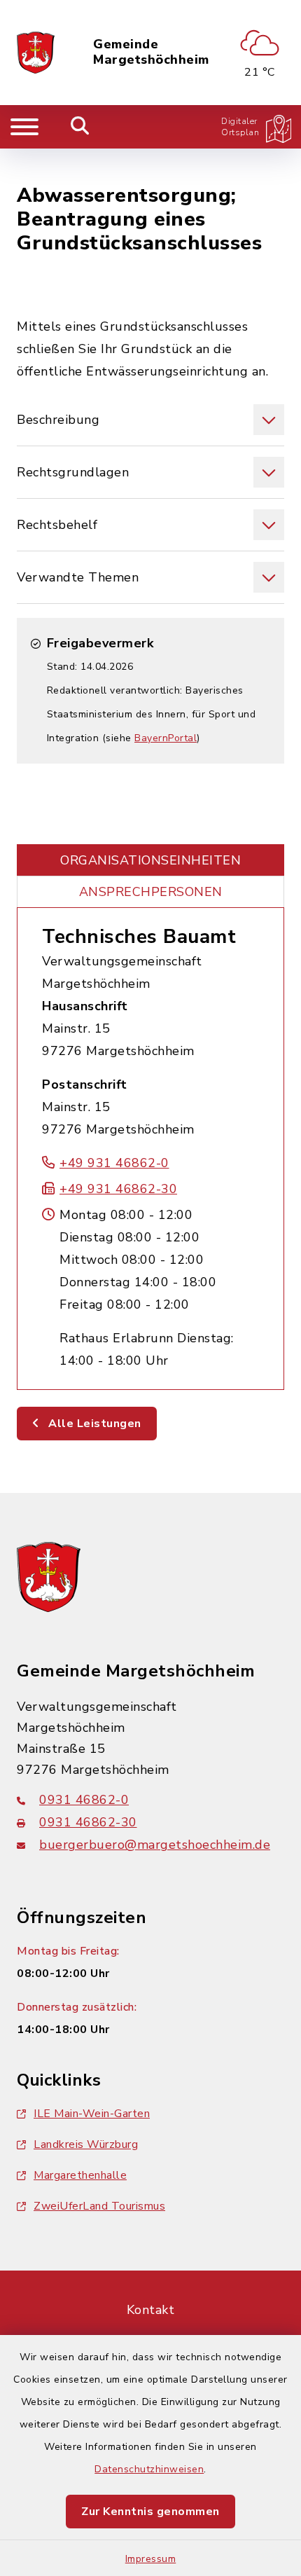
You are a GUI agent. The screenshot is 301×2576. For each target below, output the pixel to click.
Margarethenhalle (80, 2175)
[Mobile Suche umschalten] (80, 127)
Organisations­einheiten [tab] (150, 860)
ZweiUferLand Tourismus (99, 2206)
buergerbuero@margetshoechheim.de (155, 1845)
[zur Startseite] (36, 53)
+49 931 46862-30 (118, 1189)
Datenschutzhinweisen (149, 2469)
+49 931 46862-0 (114, 1163)
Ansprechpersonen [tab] (151, 892)
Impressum (151, 2559)
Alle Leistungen (93, 1424)
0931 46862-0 (84, 1800)
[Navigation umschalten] (24, 127)
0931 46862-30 (88, 1822)
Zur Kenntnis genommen (150, 2512)
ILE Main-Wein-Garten (92, 2114)
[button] (150, 420)
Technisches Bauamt (139, 937)
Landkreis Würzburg (86, 2144)
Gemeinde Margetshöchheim (151, 52)
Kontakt (151, 2310)
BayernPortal (166, 738)
